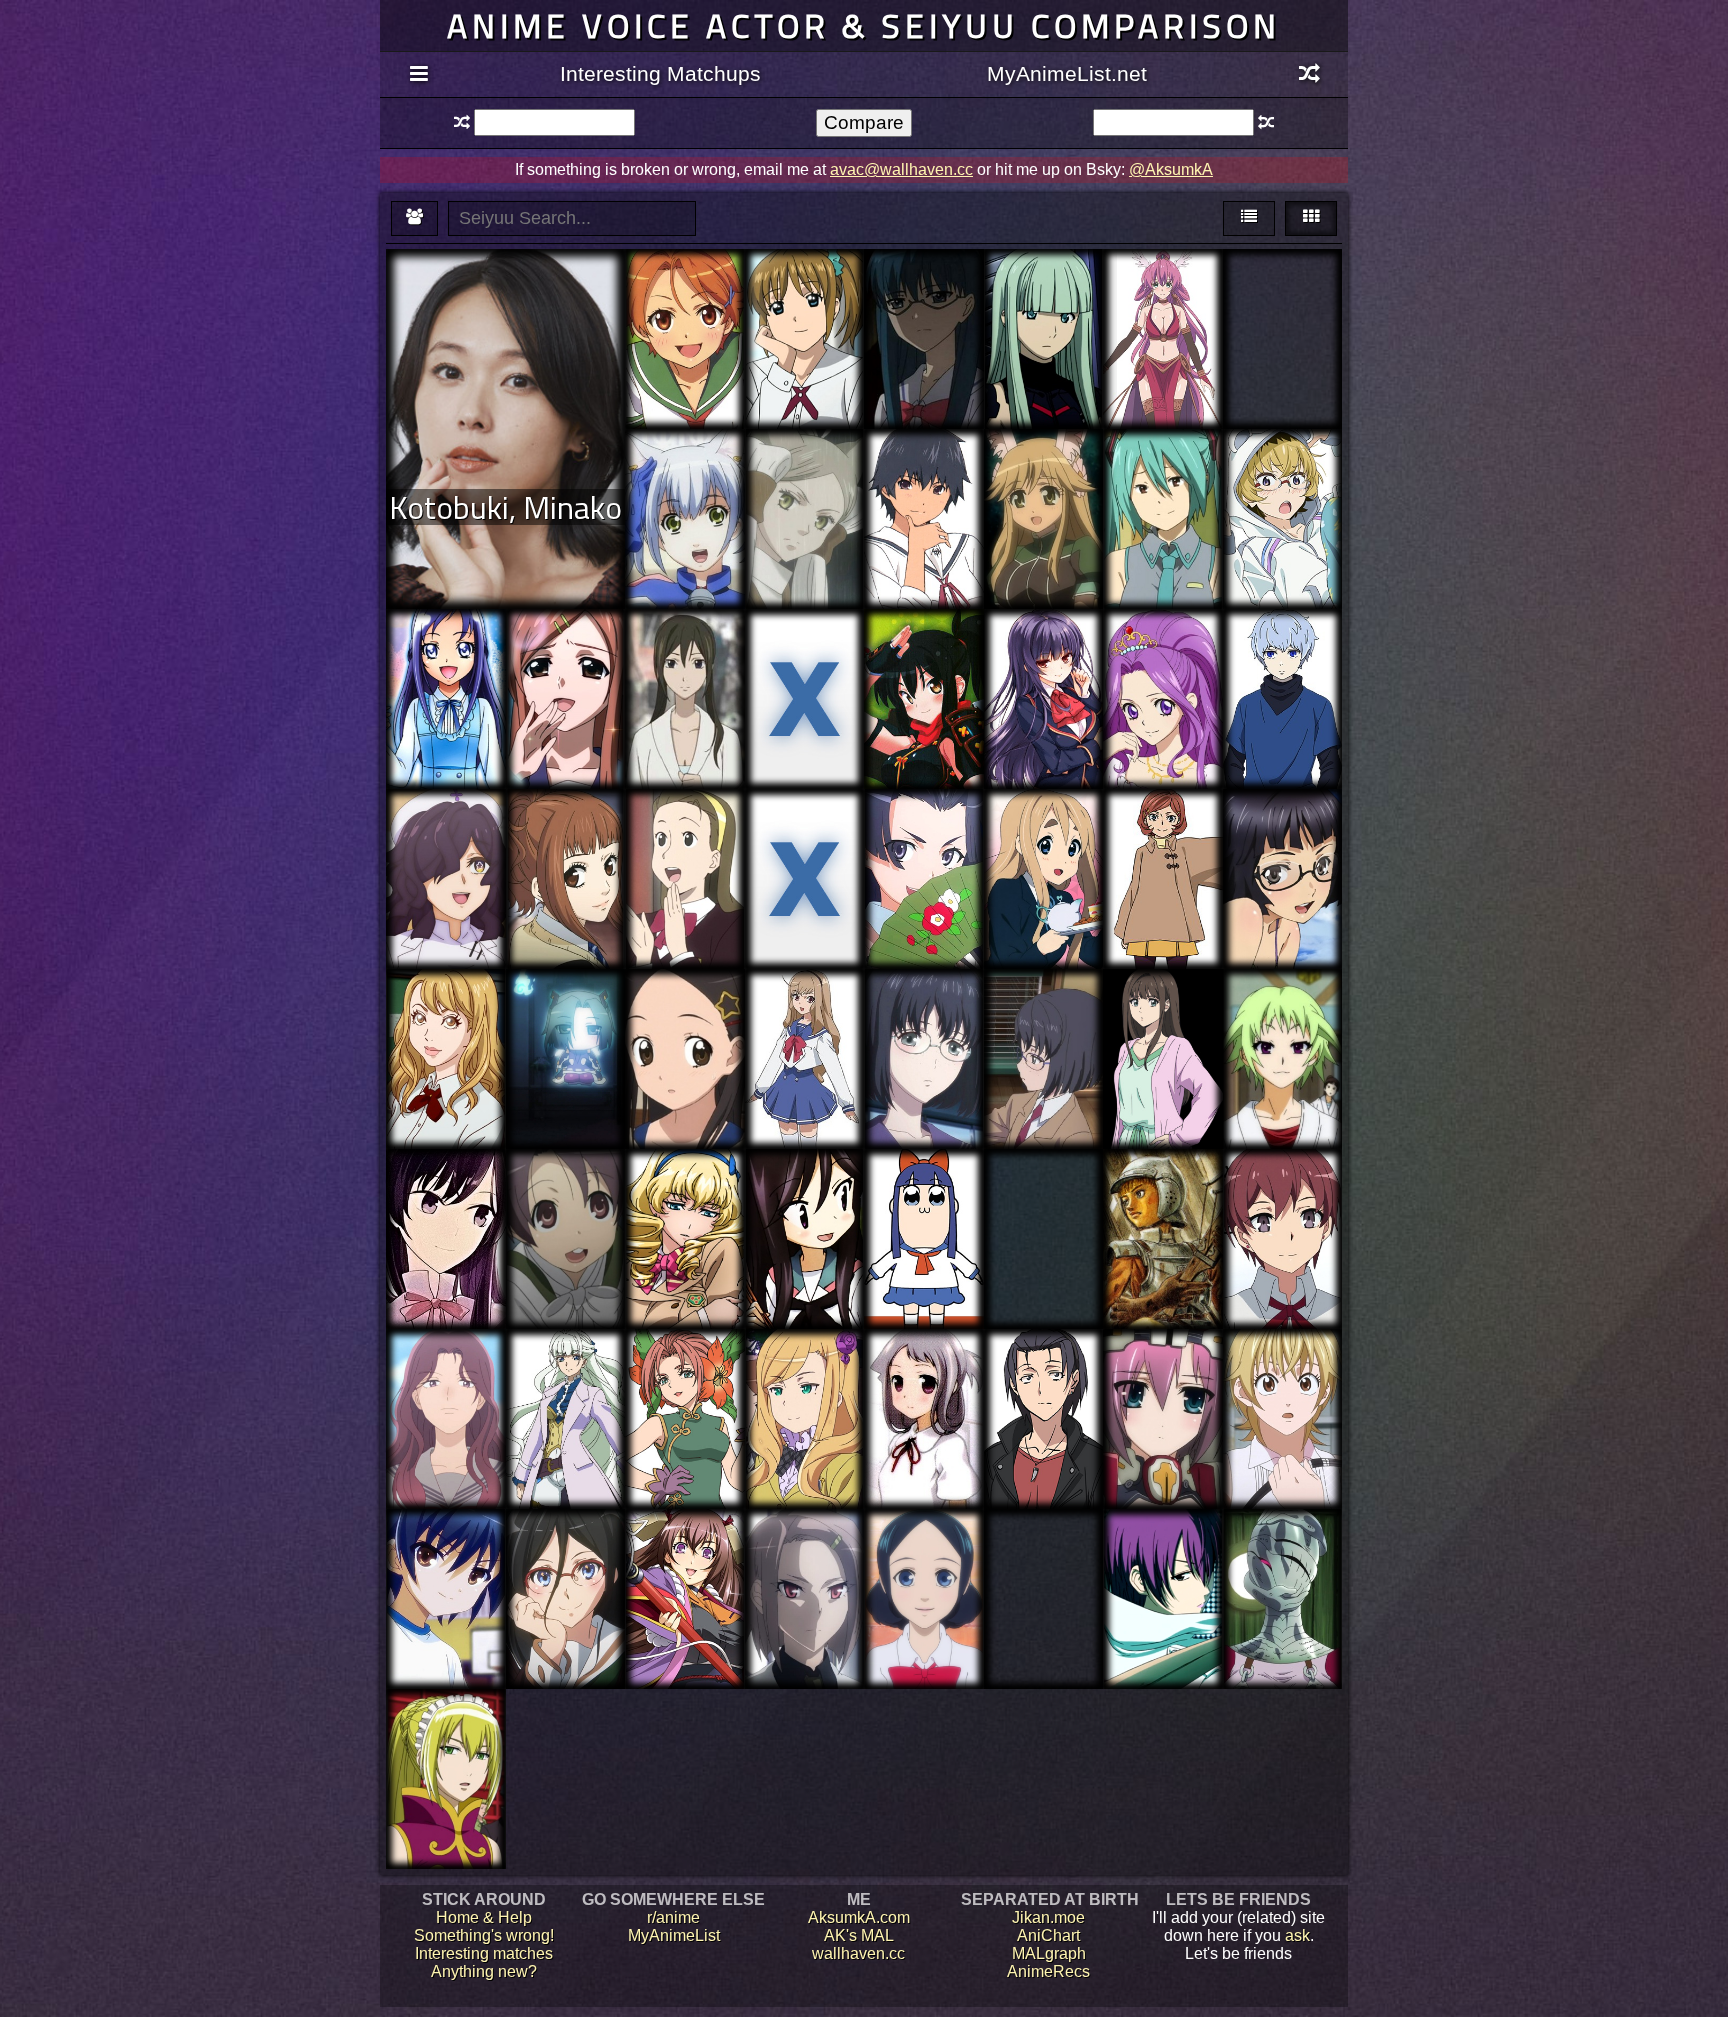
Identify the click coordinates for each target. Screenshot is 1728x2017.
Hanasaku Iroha (923, 1005)
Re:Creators (1043, 1374)
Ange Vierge (1162, 285)
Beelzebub (1162, 1554)
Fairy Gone (1282, 294)
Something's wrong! (484, 1935)
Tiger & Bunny (445, 1005)
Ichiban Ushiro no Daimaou (923, 294)
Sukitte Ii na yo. (565, 834)
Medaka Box (1282, 1014)
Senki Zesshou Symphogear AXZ (565, 1383)
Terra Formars (1043, 1194)
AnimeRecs (1048, 1971)
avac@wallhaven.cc (901, 169)
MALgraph (1049, 1953)
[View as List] (1249, 218)
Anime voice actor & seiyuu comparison (864, 25)
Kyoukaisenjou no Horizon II (565, 1014)
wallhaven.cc (858, 1953)
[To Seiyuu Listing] (414, 218)
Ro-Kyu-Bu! (445, 1554)
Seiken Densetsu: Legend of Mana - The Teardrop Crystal (684, 1401)
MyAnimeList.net (1067, 73)
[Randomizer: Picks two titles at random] (1309, 75)
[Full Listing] (418, 75)
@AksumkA (1171, 169)
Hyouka (1162, 465)
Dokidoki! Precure (446, 663)
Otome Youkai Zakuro (804, 474)
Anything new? (484, 1971)
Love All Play (1162, 1014)
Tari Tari (1043, 1005)
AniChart (1048, 1935)
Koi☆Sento (924, 1546)
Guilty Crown (1282, 834)
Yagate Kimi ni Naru (446, 1194)
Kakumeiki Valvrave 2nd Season (684, 1212)
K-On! (1043, 834)
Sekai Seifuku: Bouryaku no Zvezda (804, 1383)
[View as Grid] (1311, 218)
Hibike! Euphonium (565, 1554)
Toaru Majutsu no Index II (924, 843)
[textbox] (554, 122)
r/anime (673, 1917)
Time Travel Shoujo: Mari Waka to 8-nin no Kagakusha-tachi (804, 1041)
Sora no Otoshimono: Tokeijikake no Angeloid (565, 681)
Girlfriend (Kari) (1043, 654)
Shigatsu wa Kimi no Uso (804, 654)
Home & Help (484, 1917)
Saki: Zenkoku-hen (923, 1383)
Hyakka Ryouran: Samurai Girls (685, 1563)
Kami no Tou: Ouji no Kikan (1282, 654)
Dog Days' (1043, 465)
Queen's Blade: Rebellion (923, 654)
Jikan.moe (1048, 1917)
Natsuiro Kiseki (685, 294)
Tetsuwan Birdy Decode (684, 843)
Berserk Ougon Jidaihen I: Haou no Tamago (1163, 1203)
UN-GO (684, 645)
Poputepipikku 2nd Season (924, 1194)
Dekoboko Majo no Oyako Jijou (446, 834)
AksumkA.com (859, 1917)
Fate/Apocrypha (804, 1545)
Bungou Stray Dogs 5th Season (1162, 843)
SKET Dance (804, 285)
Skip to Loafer (446, 1365)
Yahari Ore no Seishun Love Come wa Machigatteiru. (1282, 1212)
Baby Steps (1282, 1374)
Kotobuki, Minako (505, 507)
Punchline (1282, 465)
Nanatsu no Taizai (1282, 1554)
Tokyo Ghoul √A (1043, 1545)
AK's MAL (859, 1935)
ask (1297, 1935)
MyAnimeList (674, 1935)
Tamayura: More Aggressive (685, 1023)
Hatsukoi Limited (923, 465)
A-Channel (804, 1185)
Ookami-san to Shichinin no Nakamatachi (565, 1212)
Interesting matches (484, 1953)
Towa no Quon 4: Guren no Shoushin (1043, 303)
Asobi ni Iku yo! (685, 465)
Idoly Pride (804, 825)
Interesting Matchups (660, 73)
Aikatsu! (1162, 645)
